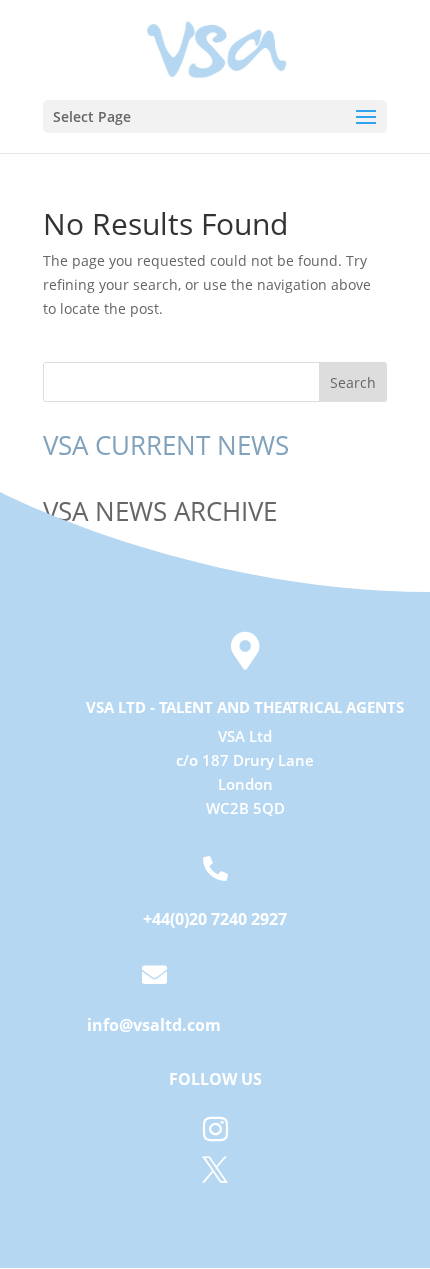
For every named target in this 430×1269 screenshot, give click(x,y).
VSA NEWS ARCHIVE (160, 511)
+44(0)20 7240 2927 (215, 919)
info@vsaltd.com (154, 1025)
